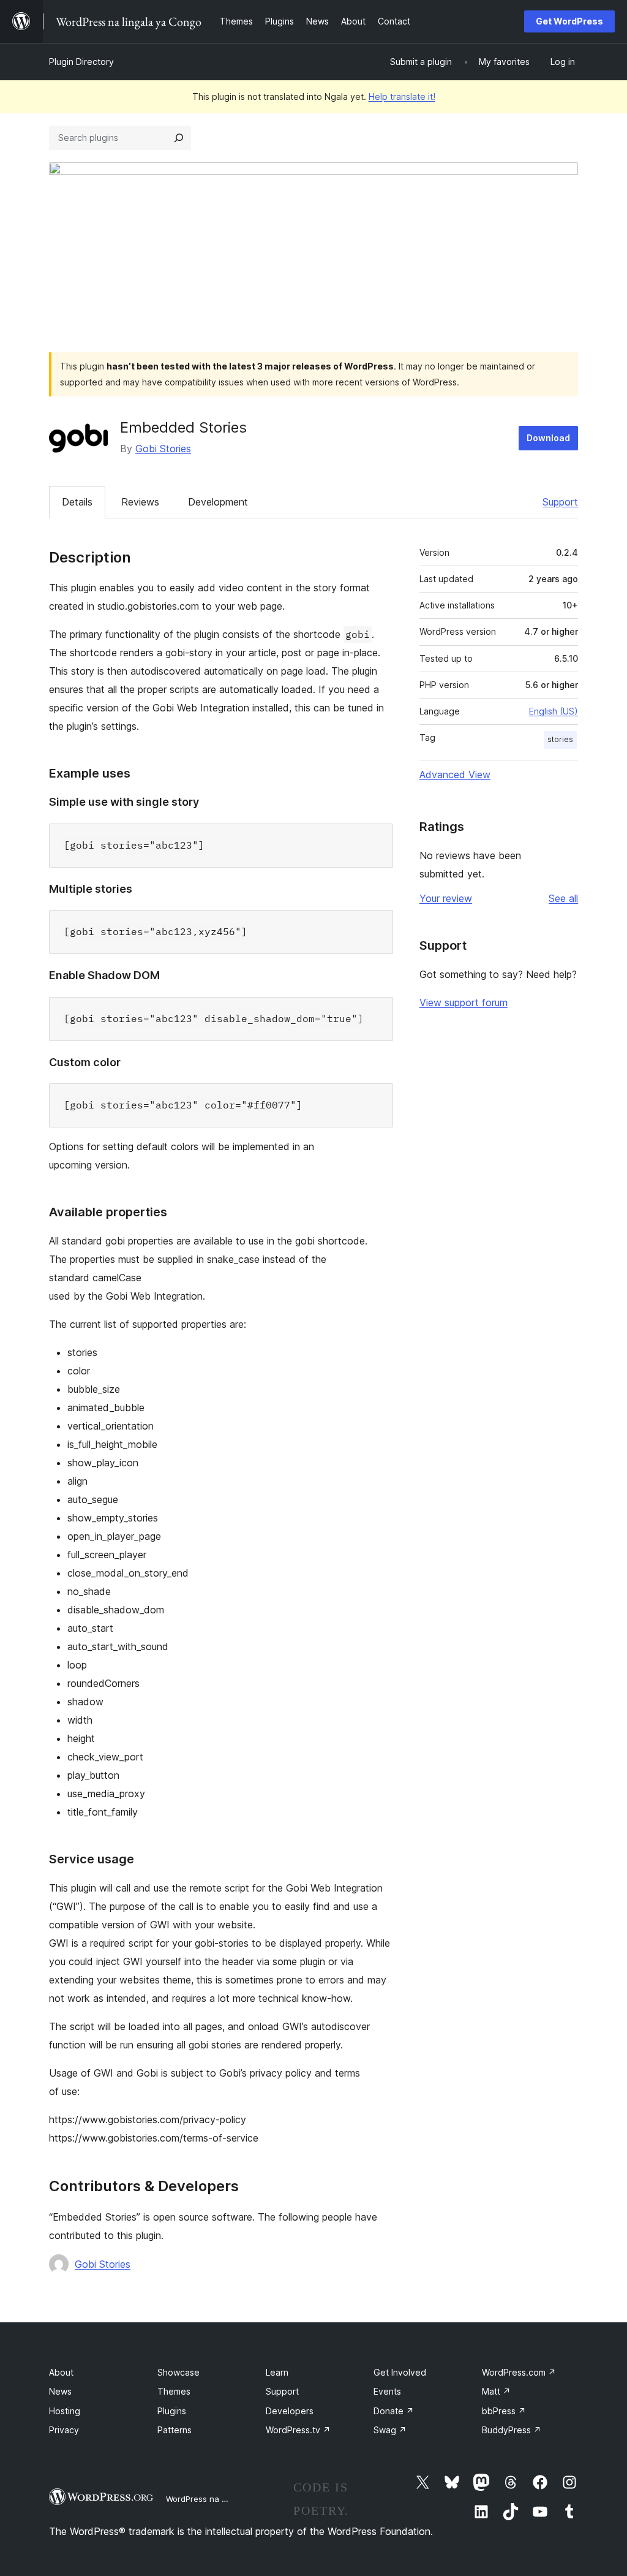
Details (77, 502)
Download (548, 438)
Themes (174, 2391)
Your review (446, 898)
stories (560, 739)
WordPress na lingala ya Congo (226, 2499)
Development (218, 502)
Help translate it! (402, 97)
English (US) (554, 711)
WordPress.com (519, 2372)
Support (560, 502)
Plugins (172, 2411)
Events (387, 2391)
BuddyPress (512, 2430)
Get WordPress (569, 21)
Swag (390, 2430)
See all (563, 898)
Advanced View (455, 775)
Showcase (178, 2372)
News (60, 2391)
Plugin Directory (81, 62)
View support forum (464, 1002)
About (61, 2372)
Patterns (175, 2430)
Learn (277, 2372)
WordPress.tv (298, 2430)
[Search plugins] (179, 138)
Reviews (140, 502)
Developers (290, 2411)
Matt (496, 2391)
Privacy (64, 2430)
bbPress (504, 2411)
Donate (394, 2411)
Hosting (65, 2411)
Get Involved (400, 2372)
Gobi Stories (163, 449)
